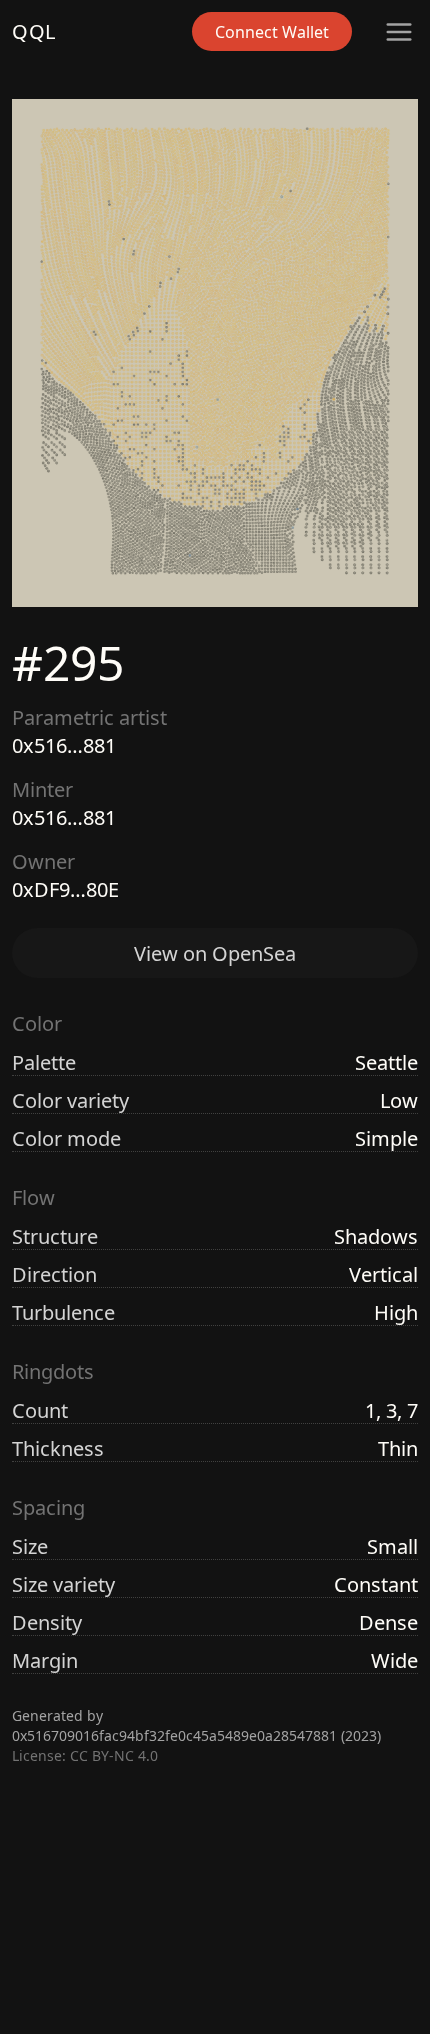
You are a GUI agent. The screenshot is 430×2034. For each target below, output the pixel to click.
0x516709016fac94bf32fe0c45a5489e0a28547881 (174, 1735)
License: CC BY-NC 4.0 (85, 1755)
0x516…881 (64, 745)
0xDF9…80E (65, 889)
